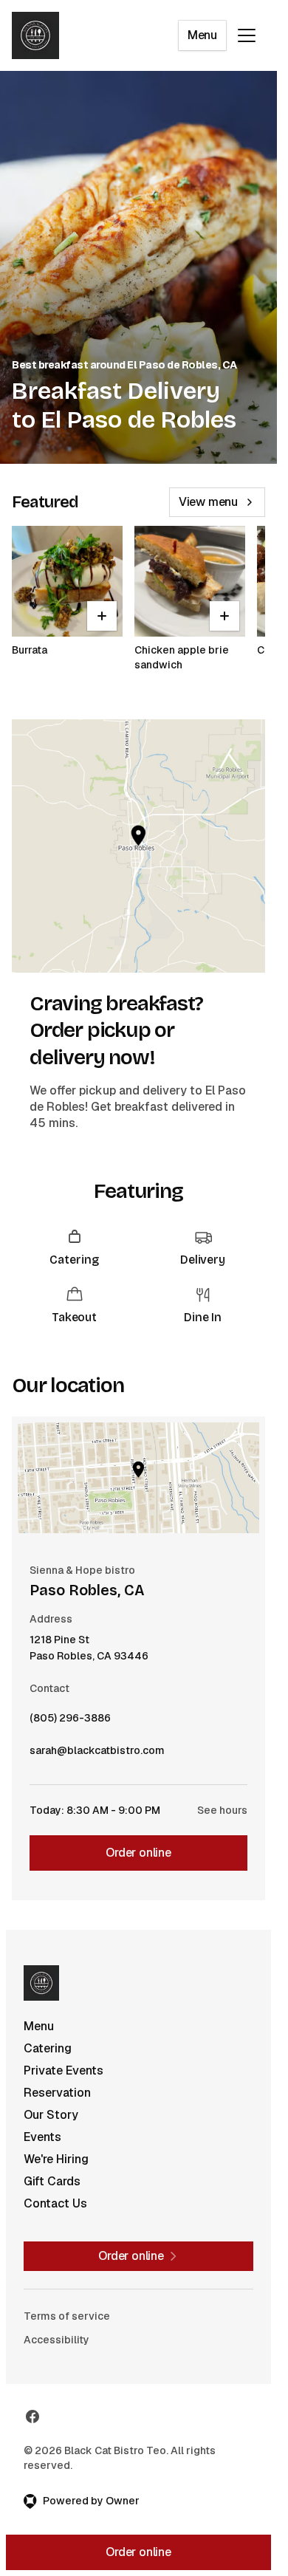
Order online (138, 1853)
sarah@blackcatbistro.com (97, 1754)
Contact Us (55, 2203)
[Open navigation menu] (247, 35)
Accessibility (56, 2340)
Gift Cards (52, 2181)
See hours (222, 1810)
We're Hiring (56, 2159)
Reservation (57, 2093)
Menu (202, 35)
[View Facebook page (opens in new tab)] (32, 2416)
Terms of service (67, 2316)
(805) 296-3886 (70, 1722)
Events (42, 2137)
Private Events (64, 2070)
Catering (48, 2048)
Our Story (51, 2115)
